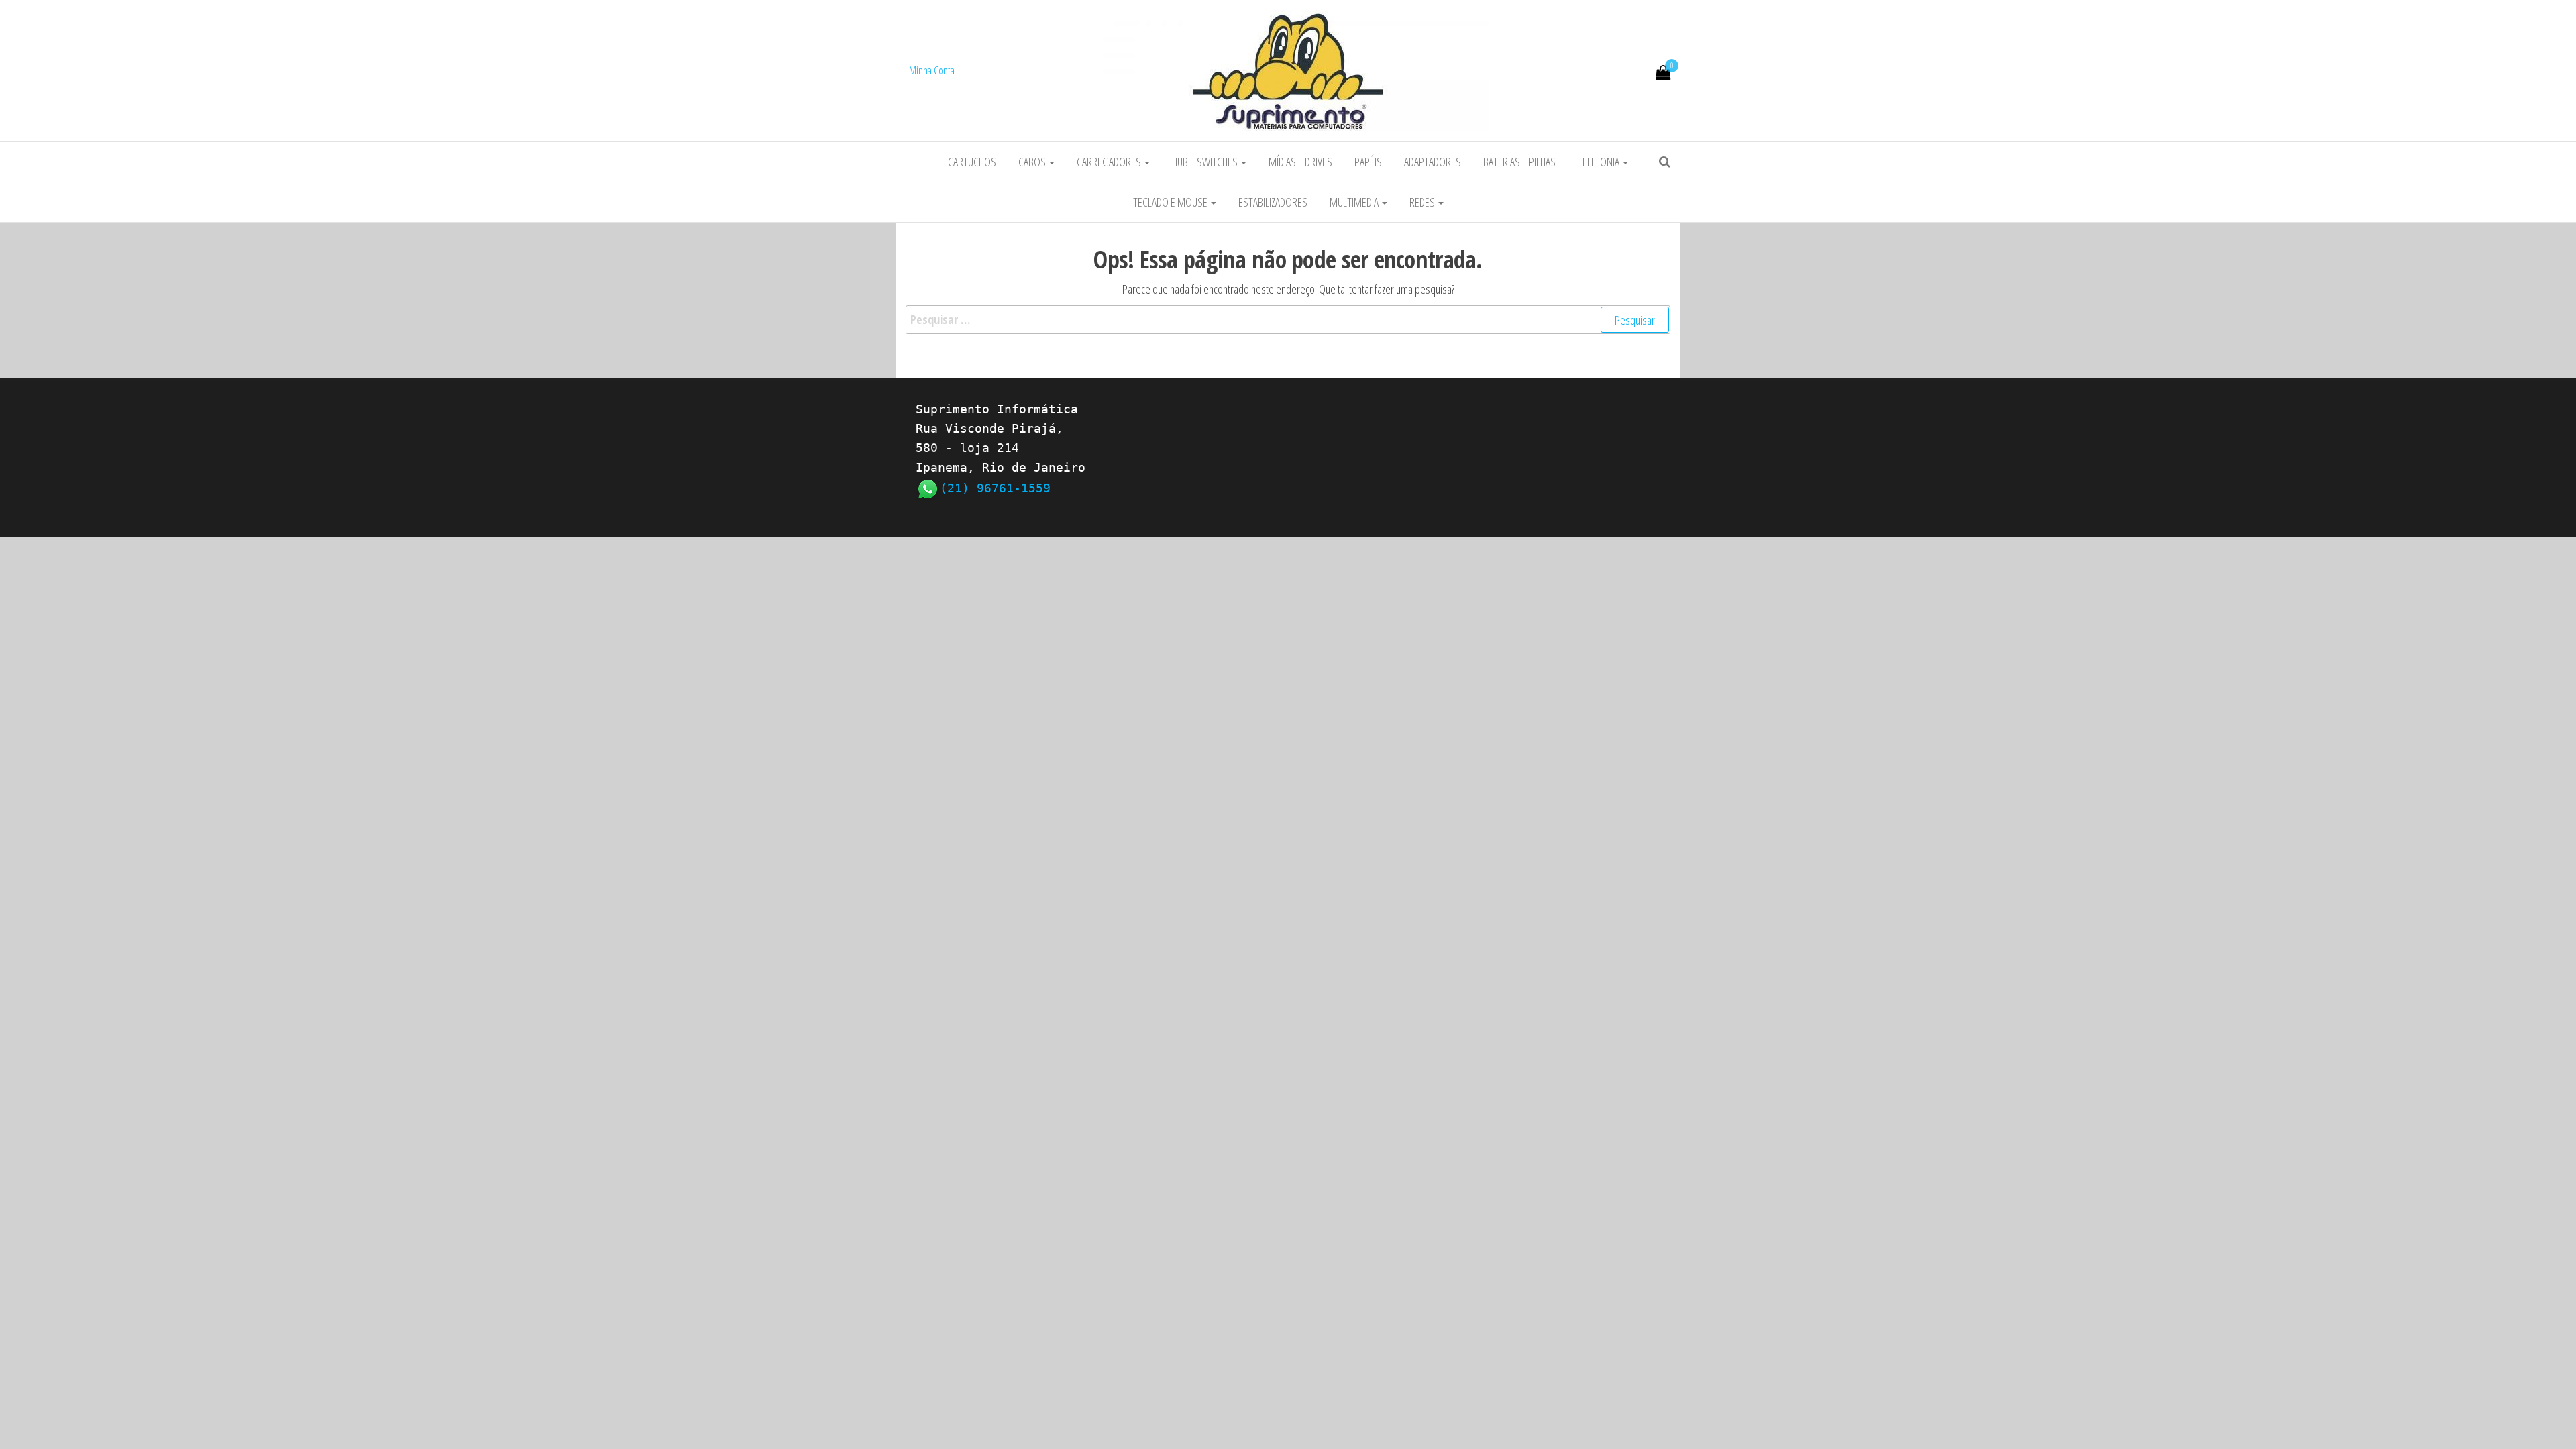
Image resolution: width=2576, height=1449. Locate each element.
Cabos (1033, 162)
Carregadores (1110, 162)
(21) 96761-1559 (995, 488)
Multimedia (1355, 202)
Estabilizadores (1273, 202)
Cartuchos (972, 162)
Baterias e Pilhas (1519, 162)
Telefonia (1600, 162)
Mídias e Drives (1300, 162)
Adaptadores (1433, 162)
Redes (1423, 202)
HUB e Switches (1206, 162)
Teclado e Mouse (1171, 202)
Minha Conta (932, 70)
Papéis (1368, 162)
